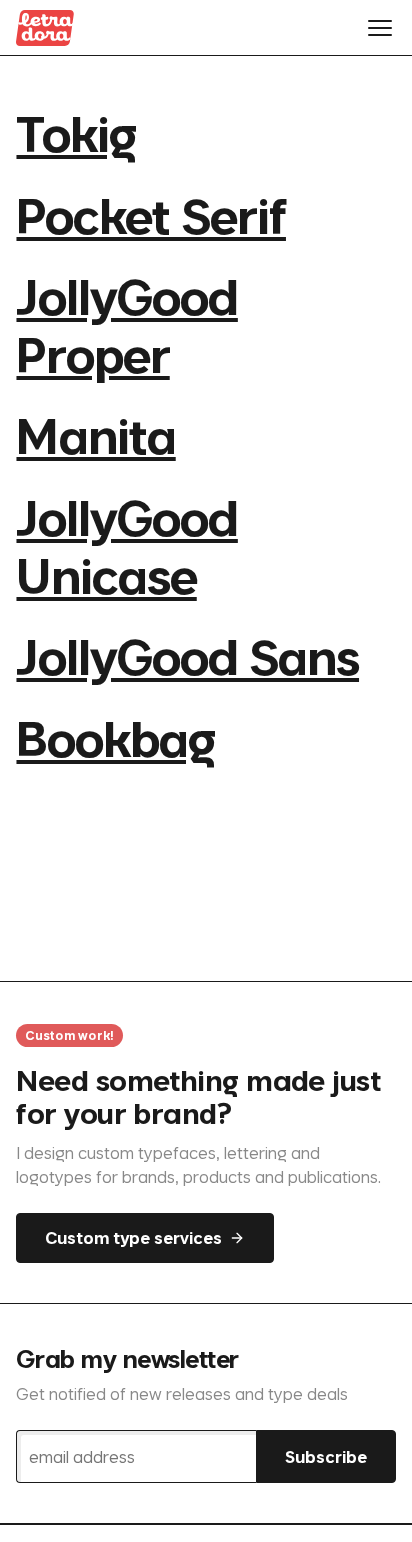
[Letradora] (45, 28)
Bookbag (115, 737)
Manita (95, 434)
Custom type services (133, 1237)
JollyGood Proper (126, 324)
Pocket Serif (150, 214)
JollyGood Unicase (126, 545)
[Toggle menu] (380, 28)
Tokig (75, 132)
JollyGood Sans (187, 655)
